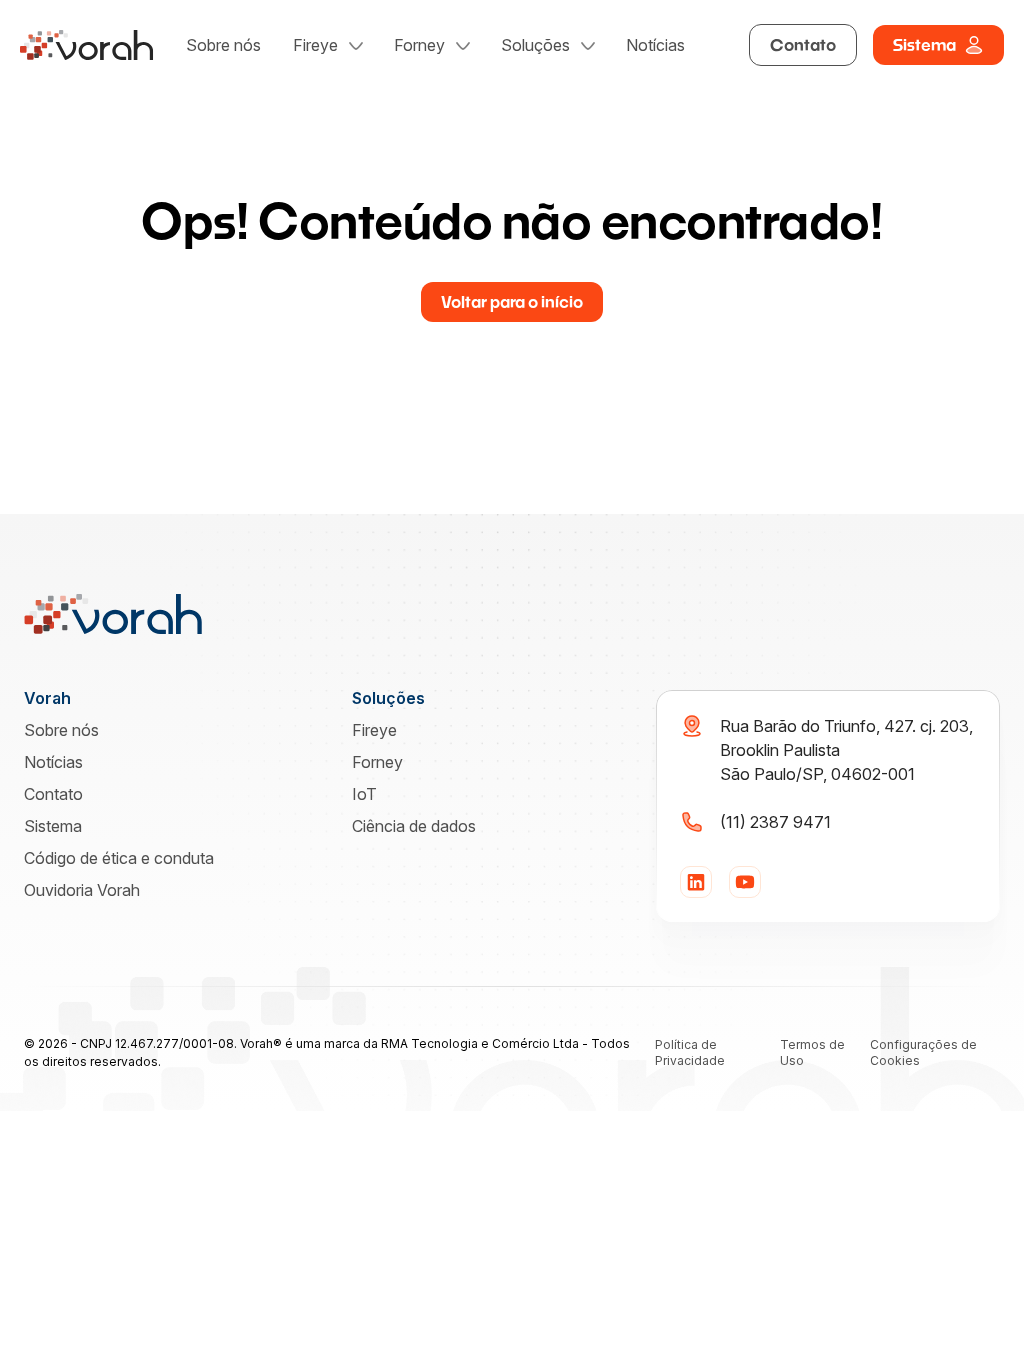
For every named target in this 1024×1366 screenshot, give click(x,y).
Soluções (535, 45)
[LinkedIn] (696, 882)
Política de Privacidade (690, 1052)
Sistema (924, 44)
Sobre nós (223, 45)
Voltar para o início (512, 301)
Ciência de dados (414, 826)
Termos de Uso (812, 1052)
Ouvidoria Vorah (82, 890)
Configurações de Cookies (923, 1052)
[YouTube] (745, 882)
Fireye (315, 45)
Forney (419, 45)
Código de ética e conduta (119, 858)
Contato (803, 44)
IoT (364, 794)
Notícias (655, 45)
